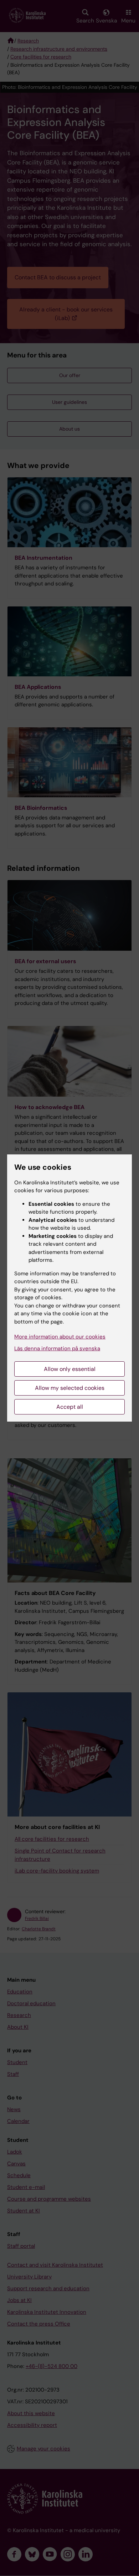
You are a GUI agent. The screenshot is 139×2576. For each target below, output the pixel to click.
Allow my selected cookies (70, 1388)
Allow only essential (70, 1369)
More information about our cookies (60, 1337)
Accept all (70, 1407)
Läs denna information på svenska (57, 1348)
